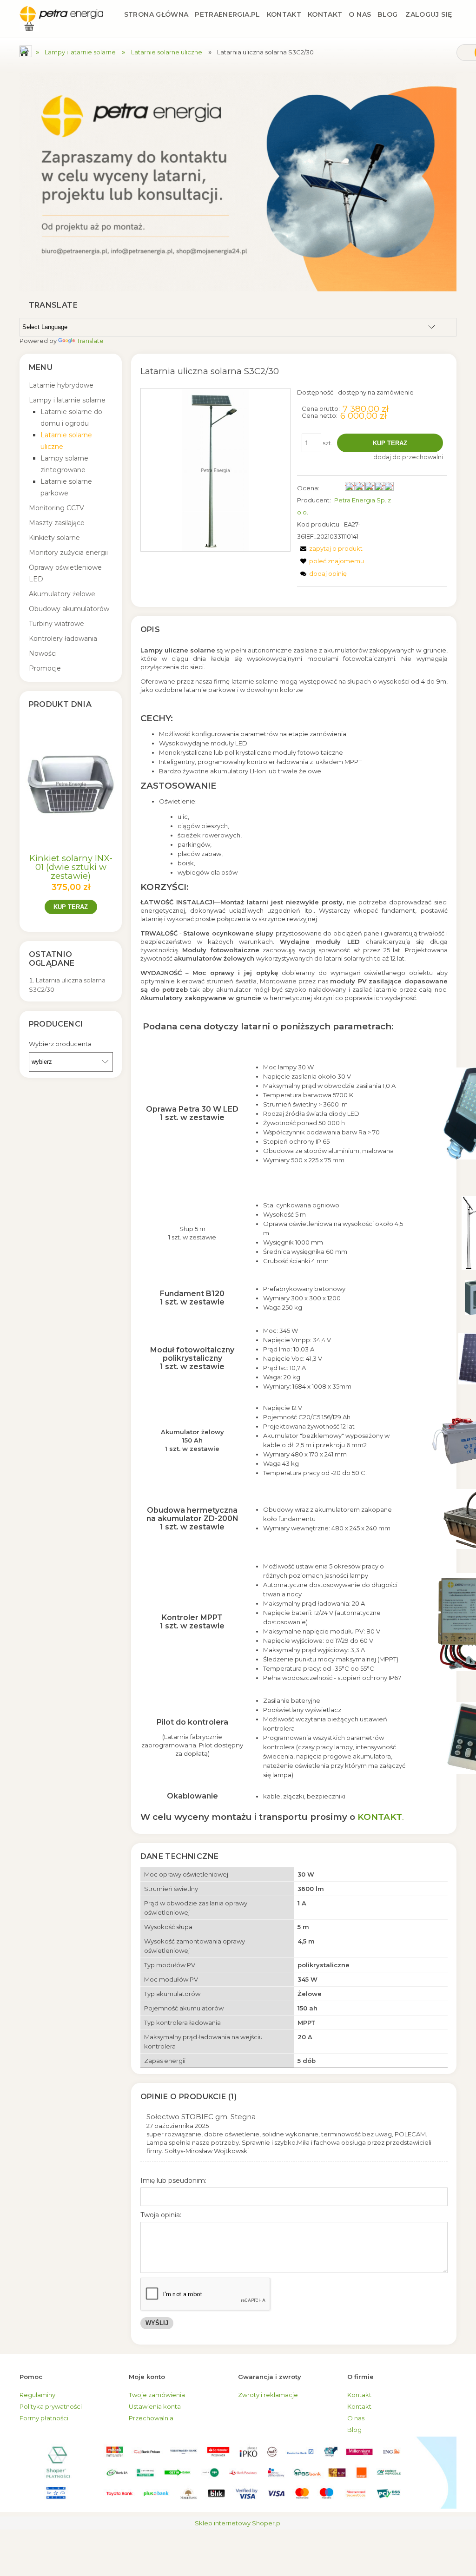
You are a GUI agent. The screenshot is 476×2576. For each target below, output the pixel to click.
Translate (90, 341)
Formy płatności (44, 2418)
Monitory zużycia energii (68, 553)
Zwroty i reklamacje (268, 2395)
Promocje (45, 668)
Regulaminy (37, 2395)
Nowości (43, 653)
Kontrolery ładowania (63, 639)
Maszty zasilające (57, 523)
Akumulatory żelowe (62, 594)
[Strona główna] (61, 14)
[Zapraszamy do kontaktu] (238, 182)
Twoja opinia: (161, 2215)
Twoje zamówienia (157, 2395)
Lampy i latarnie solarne (67, 400)
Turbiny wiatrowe (56, 624)
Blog (354, 2430)
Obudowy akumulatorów (69, 609)
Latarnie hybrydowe (61, 385)
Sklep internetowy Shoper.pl (238, 2523)
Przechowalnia (151, 2418)
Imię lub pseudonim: (173, 2181)
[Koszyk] (29, 28)
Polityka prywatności (51, 2406)
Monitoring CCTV (56, 508)
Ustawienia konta (155, 2406)
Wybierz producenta (60, 1044)
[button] (330, 548)
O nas (356, 2418)
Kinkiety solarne (54, 538)
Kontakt (359, 2395)
